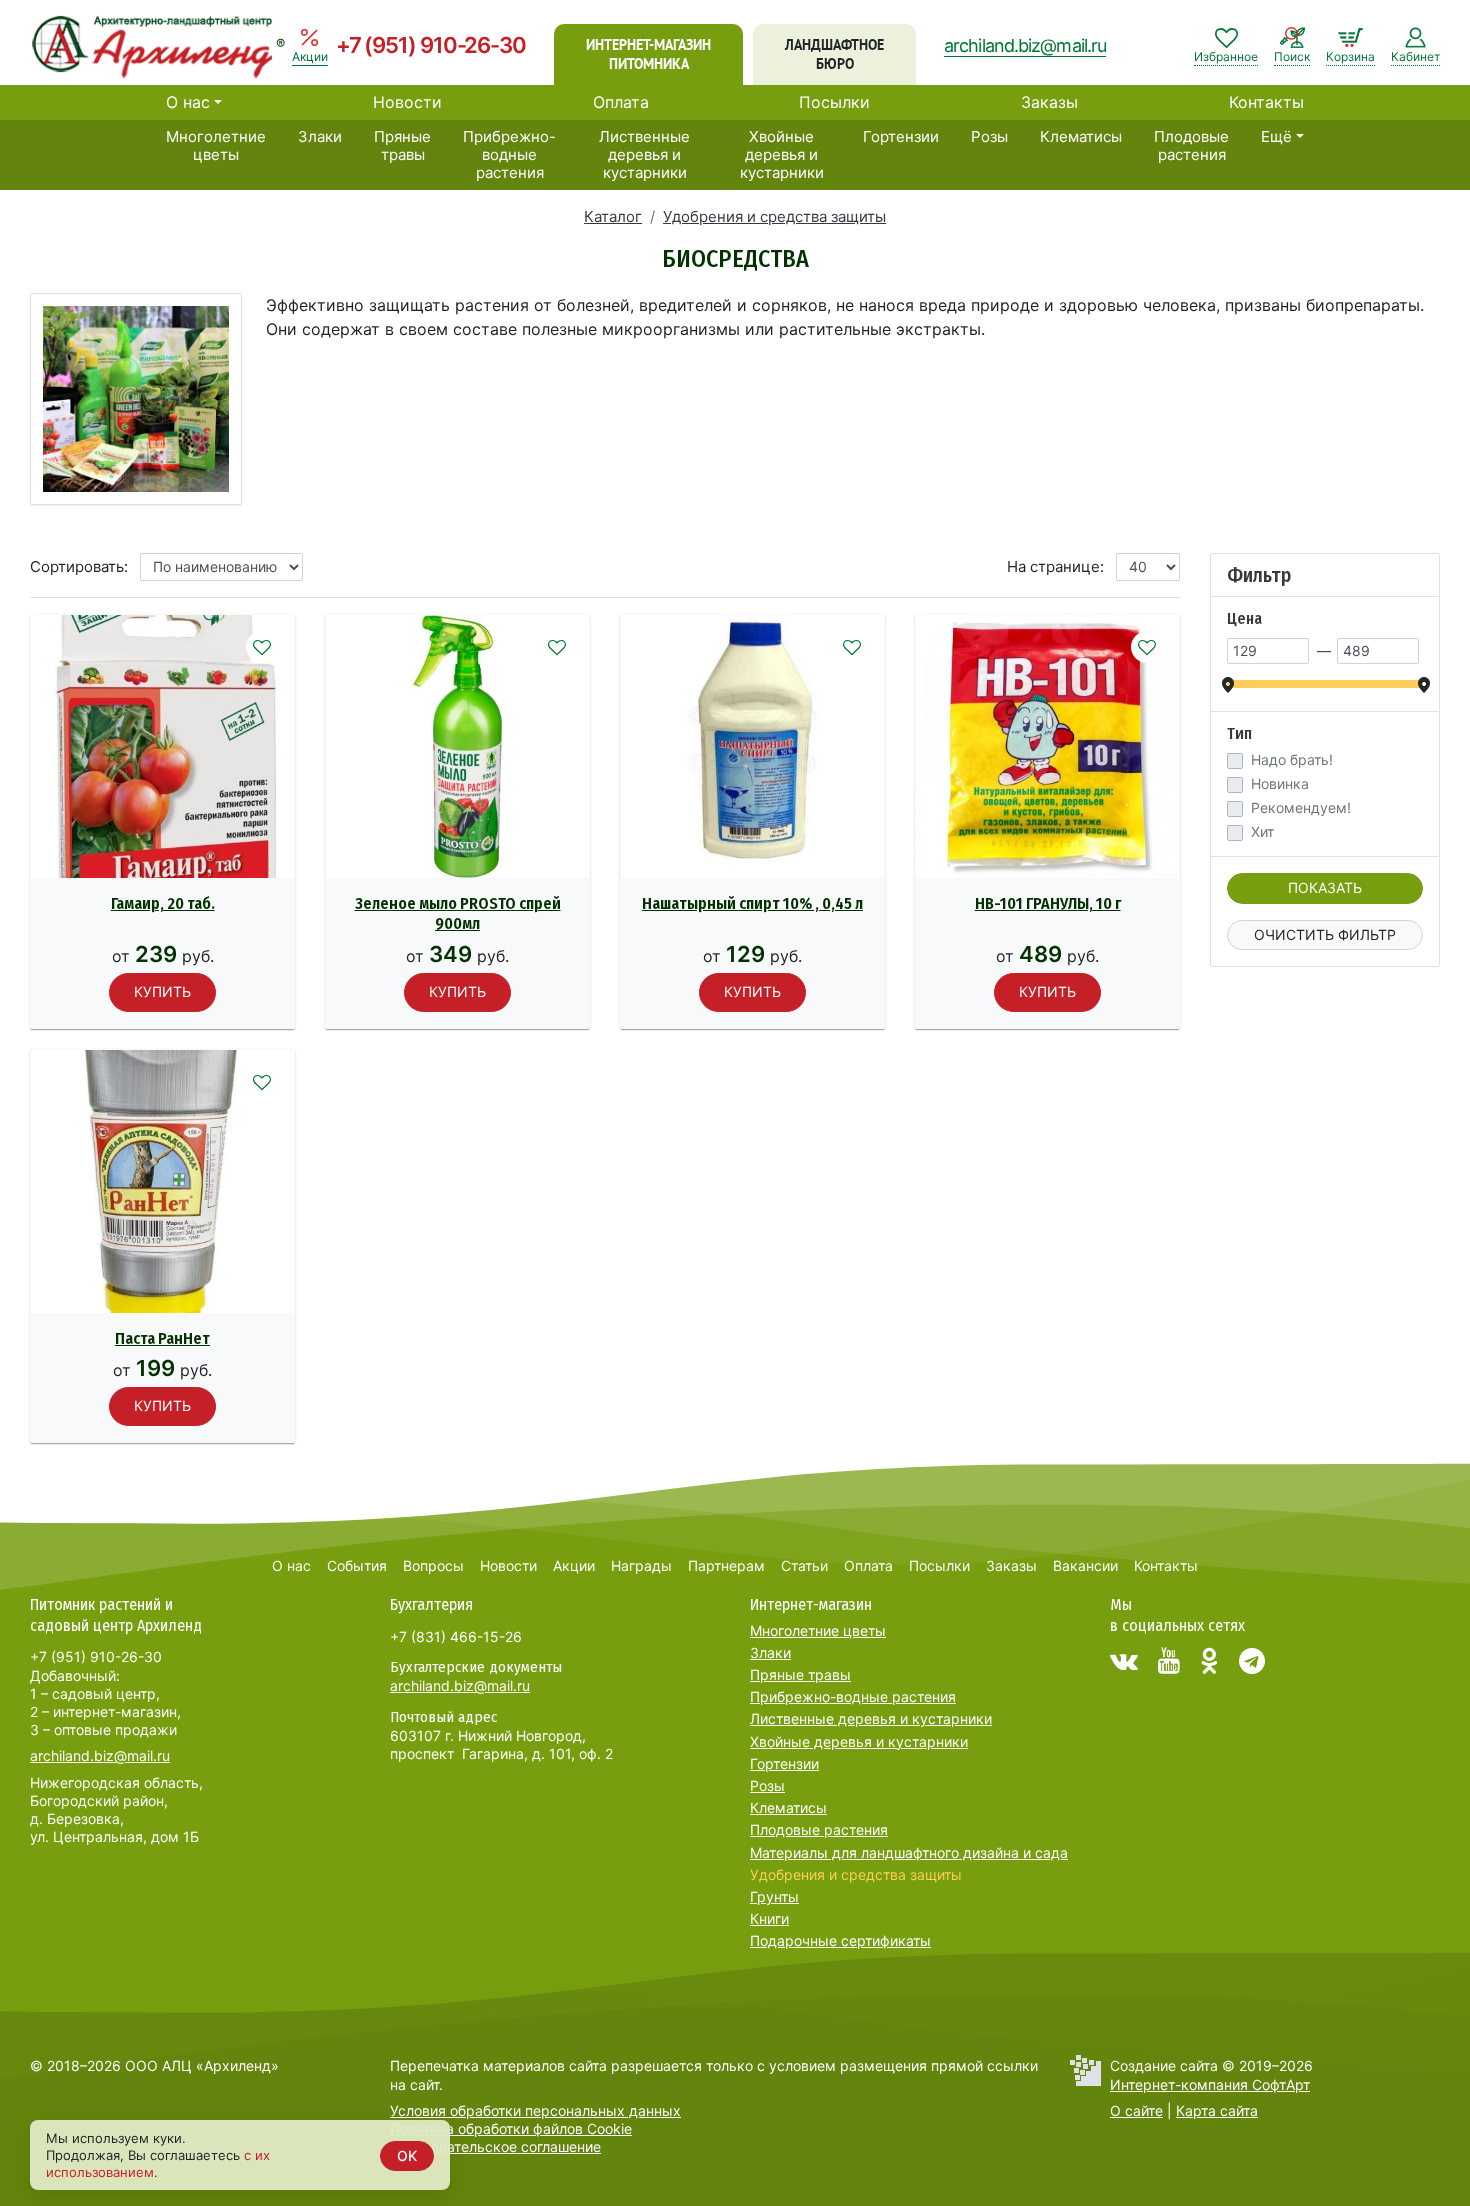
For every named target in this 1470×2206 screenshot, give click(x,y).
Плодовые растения (1191, 145)
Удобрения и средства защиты (774, 216)
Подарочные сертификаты (840, 1940)
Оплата (621, 102)
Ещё (1276, 136)
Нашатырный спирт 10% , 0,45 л (752, 903)
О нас (188, 102)
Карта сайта (1217, 2110)
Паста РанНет (162, 1338)
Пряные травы (402, 145)
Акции (574, 1565)
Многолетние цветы (216, 145)
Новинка (1280, 784)
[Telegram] (1252, 1661)
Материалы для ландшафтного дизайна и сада (909, 1852)
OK (407, 2155)
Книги (769, 1918)
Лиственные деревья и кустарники (644, 154)
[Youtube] (1169, 1661)
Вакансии (1085, 1565)
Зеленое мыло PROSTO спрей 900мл (458, 914)
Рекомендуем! (1301, 808)
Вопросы (433, 1565)
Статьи (804, 1565)
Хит (1262, 832)
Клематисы (1081, 136)
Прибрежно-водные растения (509, 154)
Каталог (613, 216)
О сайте (1136, 2110)
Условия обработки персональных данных (535, 2110)
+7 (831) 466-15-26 (456, 1636)
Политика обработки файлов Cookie (511, 2128)
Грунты (774, 1896)
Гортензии (901, 136)
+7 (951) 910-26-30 (431, 45)
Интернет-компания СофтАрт (1210, 2084)
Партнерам (726, 1565)
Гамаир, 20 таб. (163, 903)
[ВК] (1124, 1661)
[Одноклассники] (1209, 1661)
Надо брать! (1292, 760)
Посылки (834, 102)
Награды (641, 1565)
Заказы (1049, 102)
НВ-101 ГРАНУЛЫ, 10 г (1048, 903)
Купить (162, 991)
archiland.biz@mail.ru (1025, 45)
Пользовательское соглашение (495, 2146)
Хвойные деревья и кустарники (782, 154)
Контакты (1266, 102)
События (357, 1565)
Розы (989, 136)
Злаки (320, 136)
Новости (407, 102)
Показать (1325, 887)
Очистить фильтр (1325, 934)
